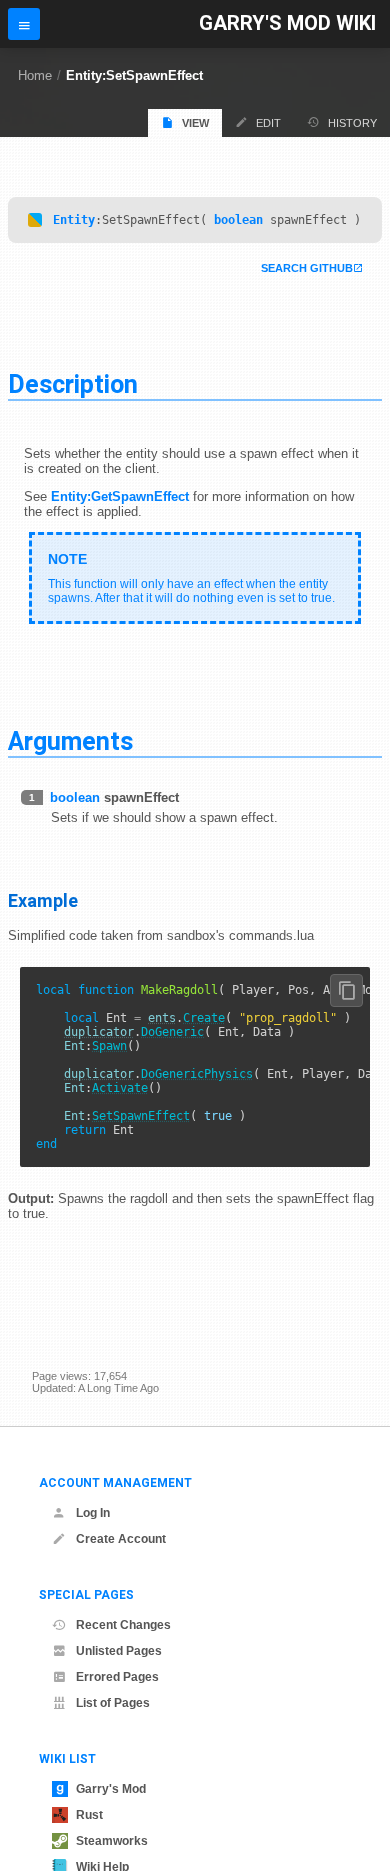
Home (35, 75)
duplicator (99, 1032)
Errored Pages (117, 1677)
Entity (74, 220)
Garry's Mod (111, 1789)
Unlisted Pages (119, 1651)
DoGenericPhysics (197, 1074)
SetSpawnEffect (141, 1116)
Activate (120, 1088)
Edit (268, 123)
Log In (93, 1513)
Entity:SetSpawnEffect (134, 75)
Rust (89, 1815)
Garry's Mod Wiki (287, 23)
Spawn (109, 1046)
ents (162, 1018)
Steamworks (112, 1841)
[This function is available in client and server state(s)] (35, 220)
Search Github (307, 268)
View (195, 123)
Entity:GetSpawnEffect (120, 496)
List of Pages (113, 1703)
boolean (238, 220)
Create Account (121, 1539)
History (352, 123)
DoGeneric (172, 1032)
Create (204, 1018)
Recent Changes (123, 1625)
